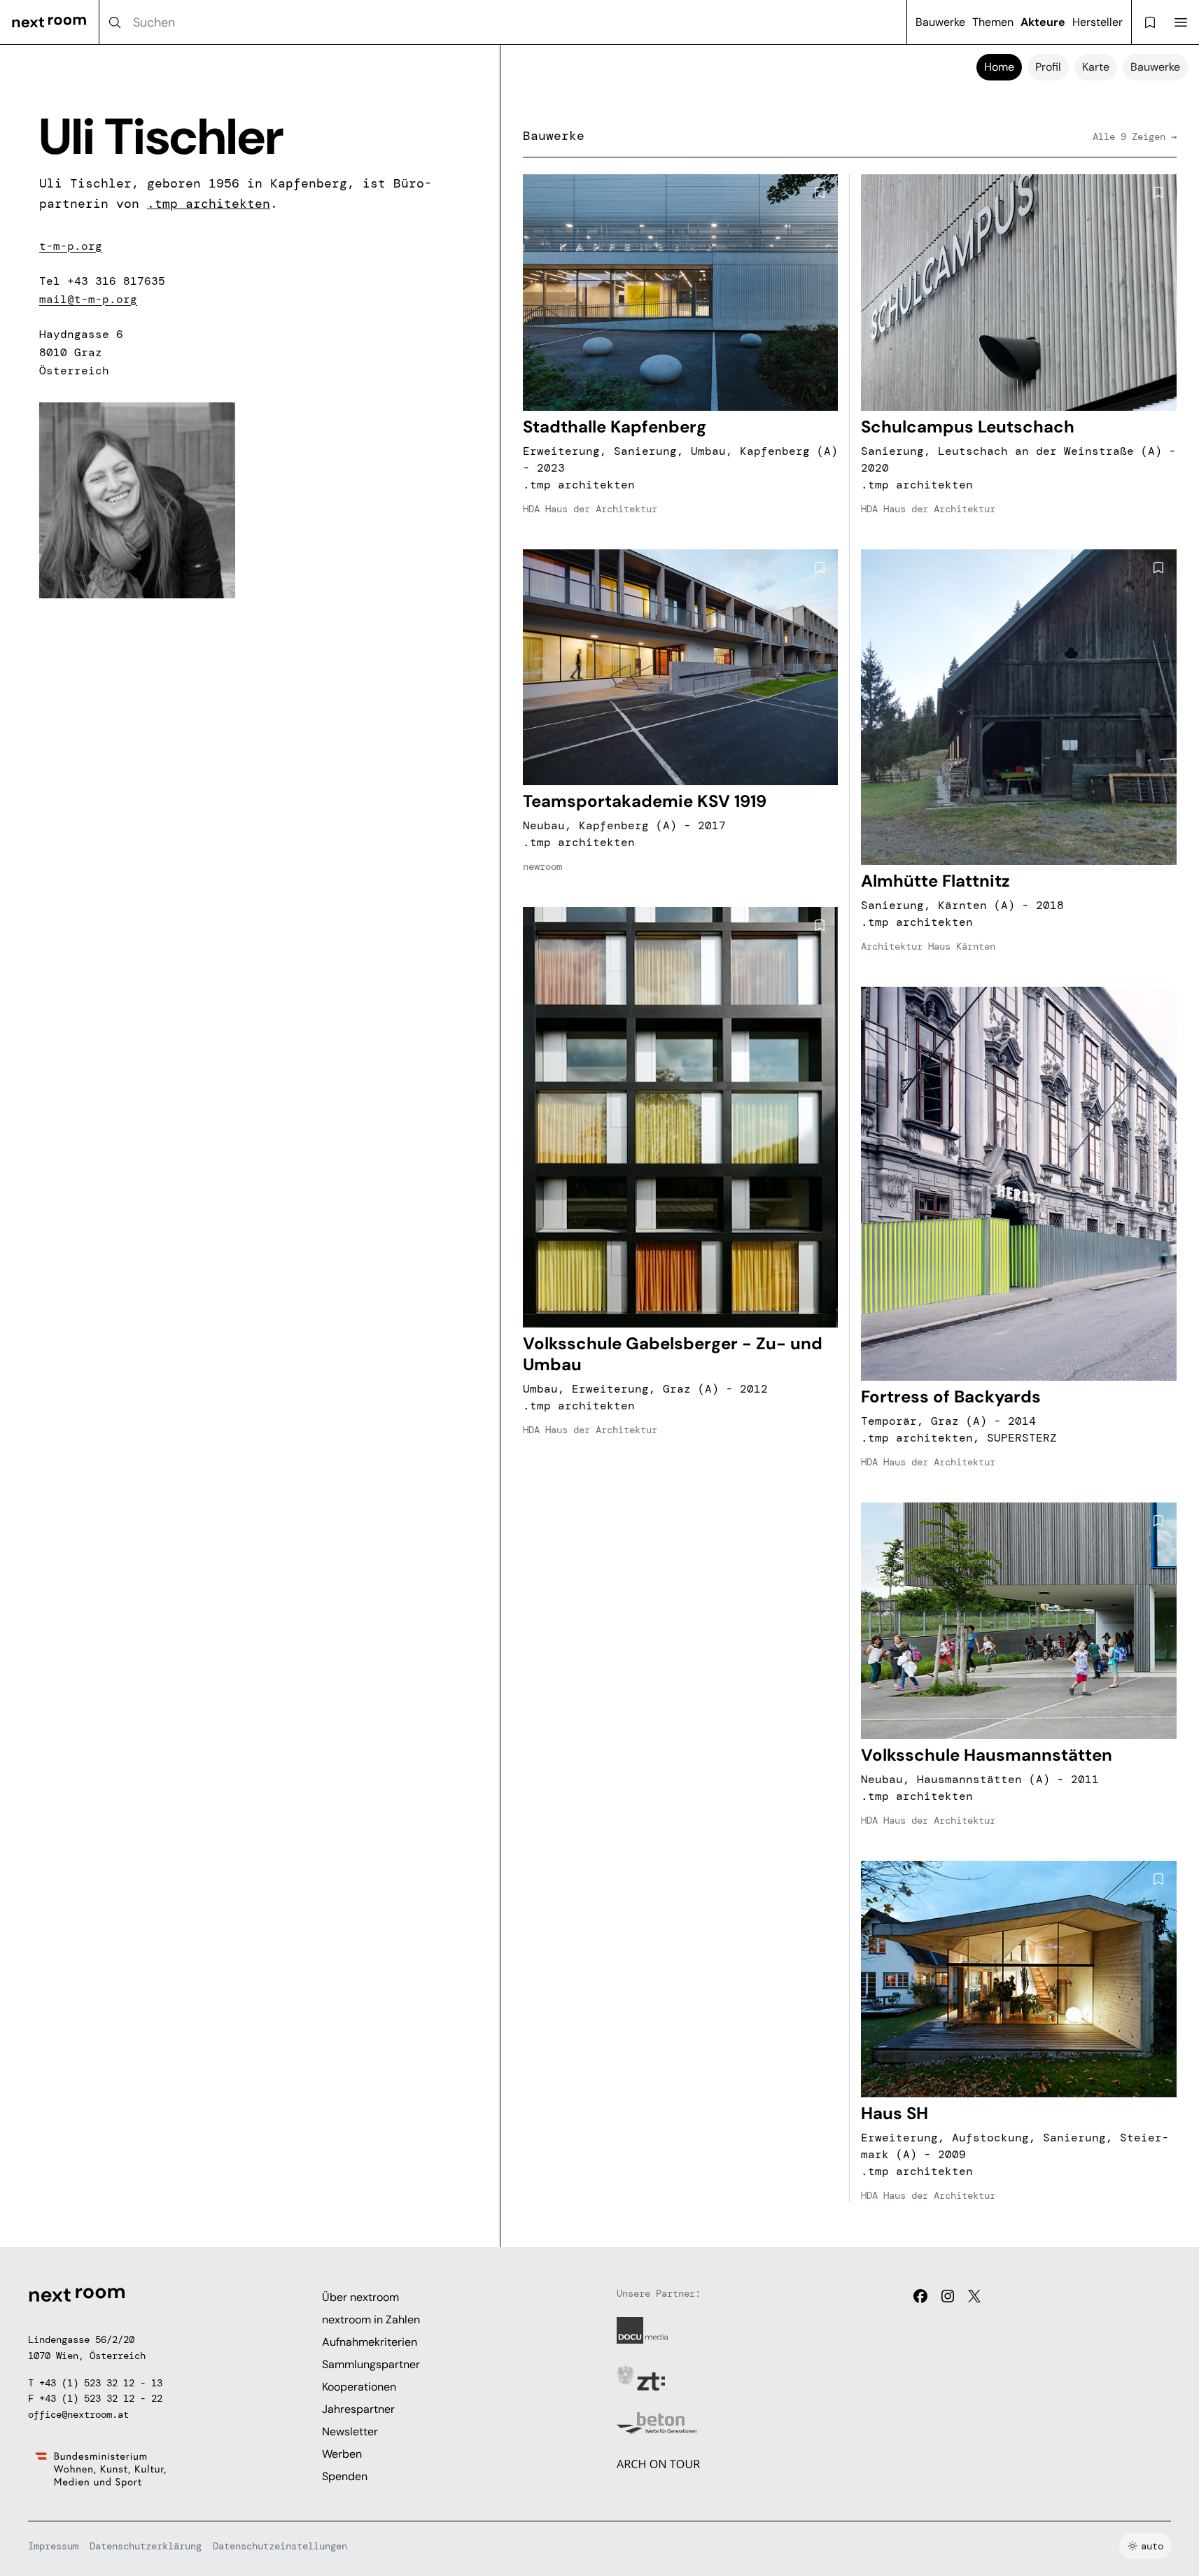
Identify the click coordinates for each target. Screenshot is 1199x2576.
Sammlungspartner (371, 2364)
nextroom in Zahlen (371, 2320)
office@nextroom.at (78, 2414)
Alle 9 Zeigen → (1135, 136)
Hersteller (1098, 22)
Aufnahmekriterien (370, 2342)
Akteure (1043, 22)
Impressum (53, 2546)
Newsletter (350, 2431)
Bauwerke (940, 22)
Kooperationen (359, 2387)
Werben (342, 2454)
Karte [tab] (1096, 67)
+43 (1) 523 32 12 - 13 (101, 2383)
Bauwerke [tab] (1155, 67)
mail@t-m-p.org (88, 299)
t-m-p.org (71, 246)
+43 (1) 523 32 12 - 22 (101, 2398)
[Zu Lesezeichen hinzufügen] (820, 192)
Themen (993, 22)
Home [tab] (999, 67)
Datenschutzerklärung (146, 2546)
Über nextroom (360, 2297)
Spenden (345, 2476)
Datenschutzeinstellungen (280, 2546)
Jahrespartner (358, 2409)
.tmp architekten (209, 204)
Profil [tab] (1048, 67)
